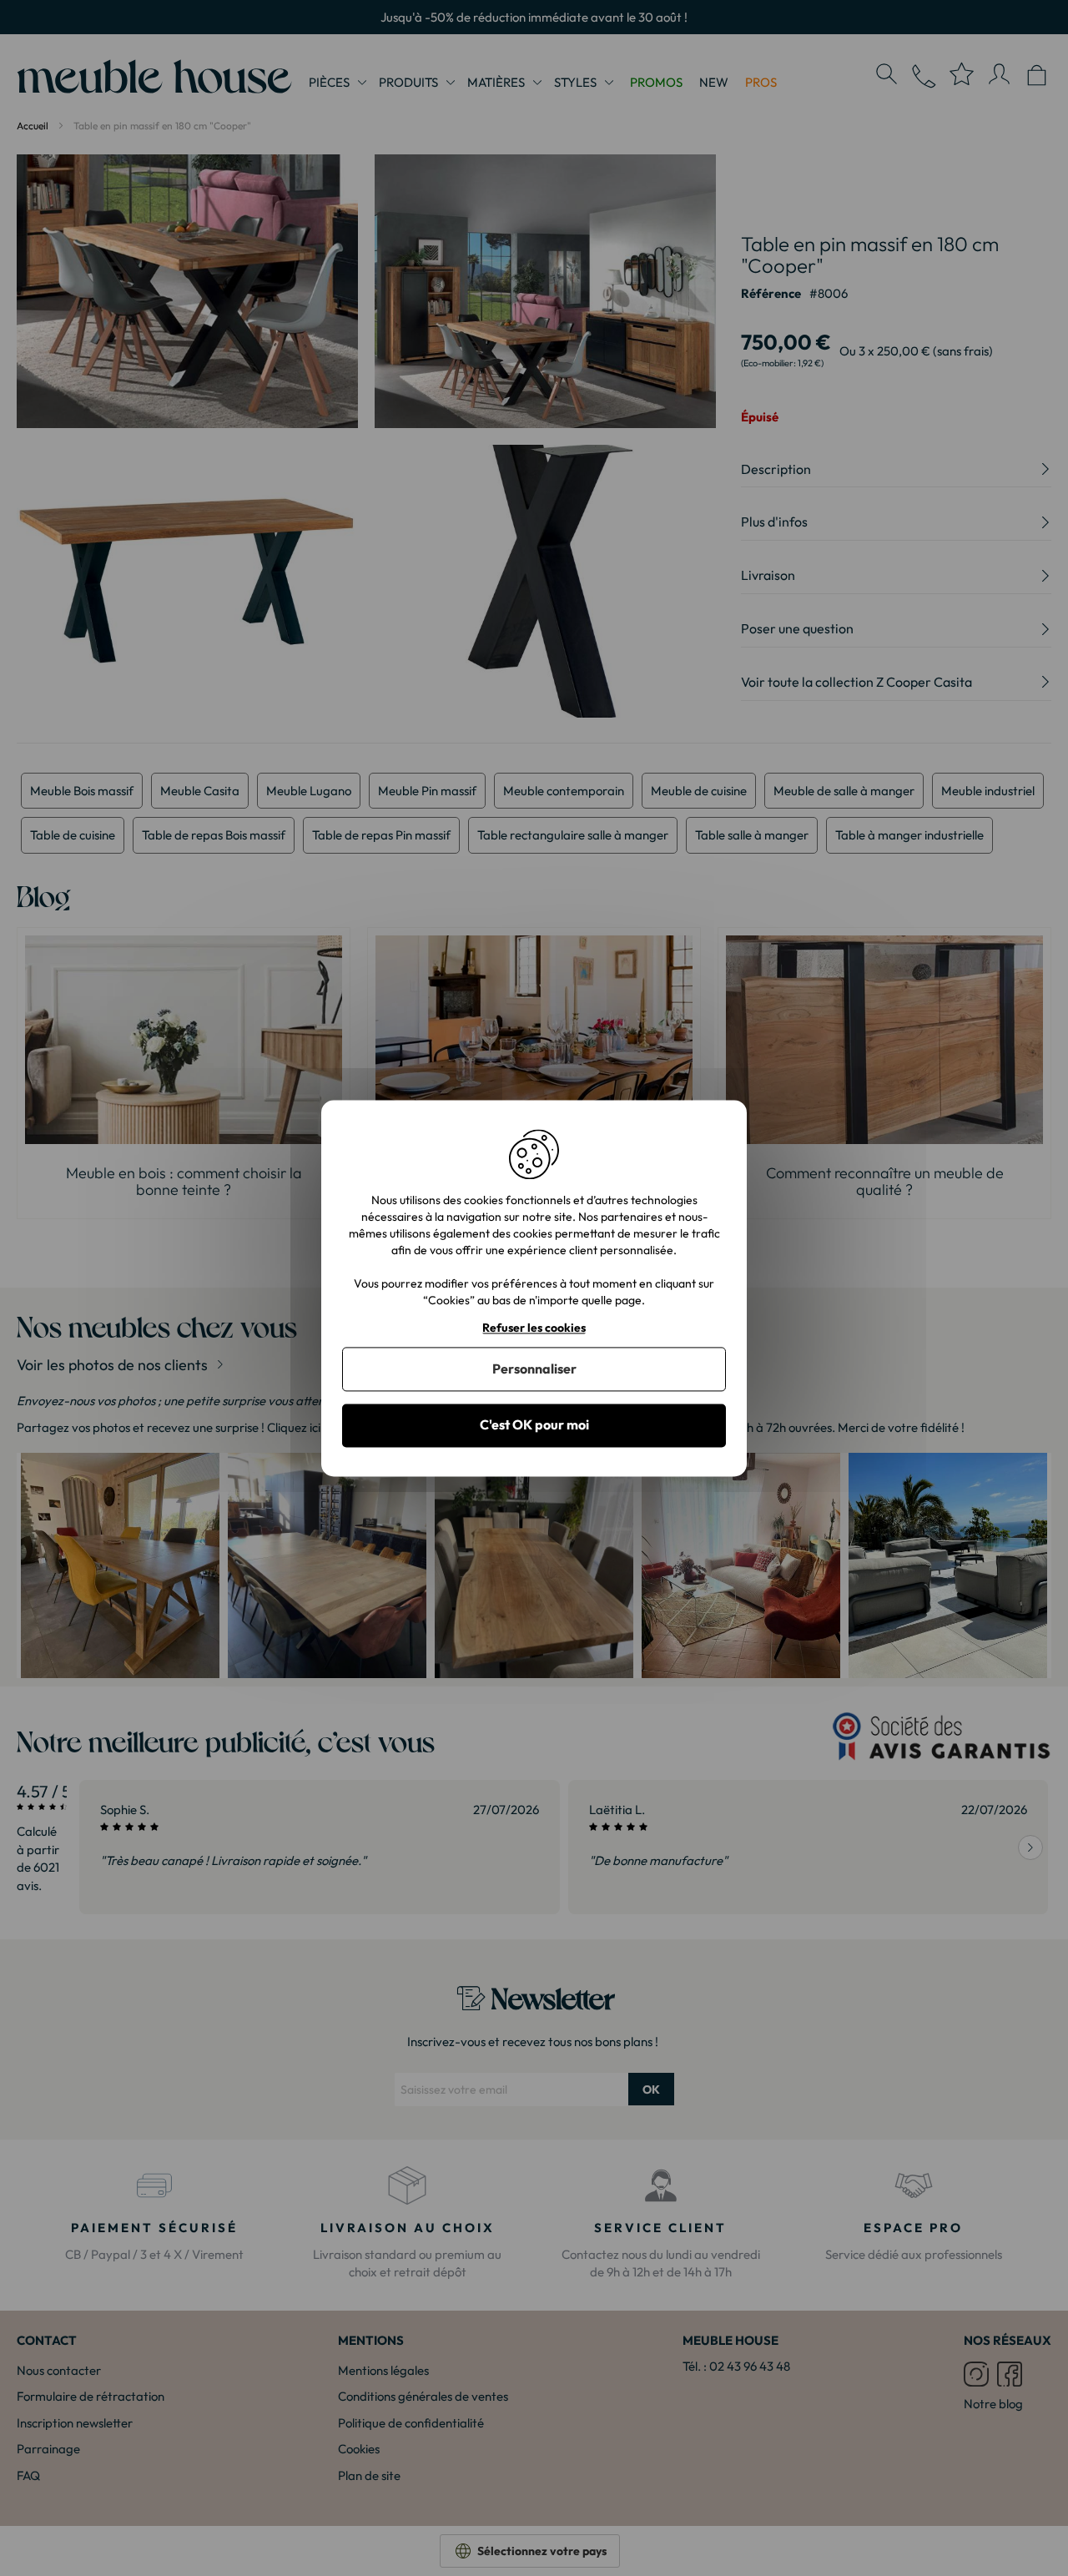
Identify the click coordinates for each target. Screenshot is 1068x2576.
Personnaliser (534, 1369)
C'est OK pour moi (534, 1425)
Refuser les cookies (534, 1328)
